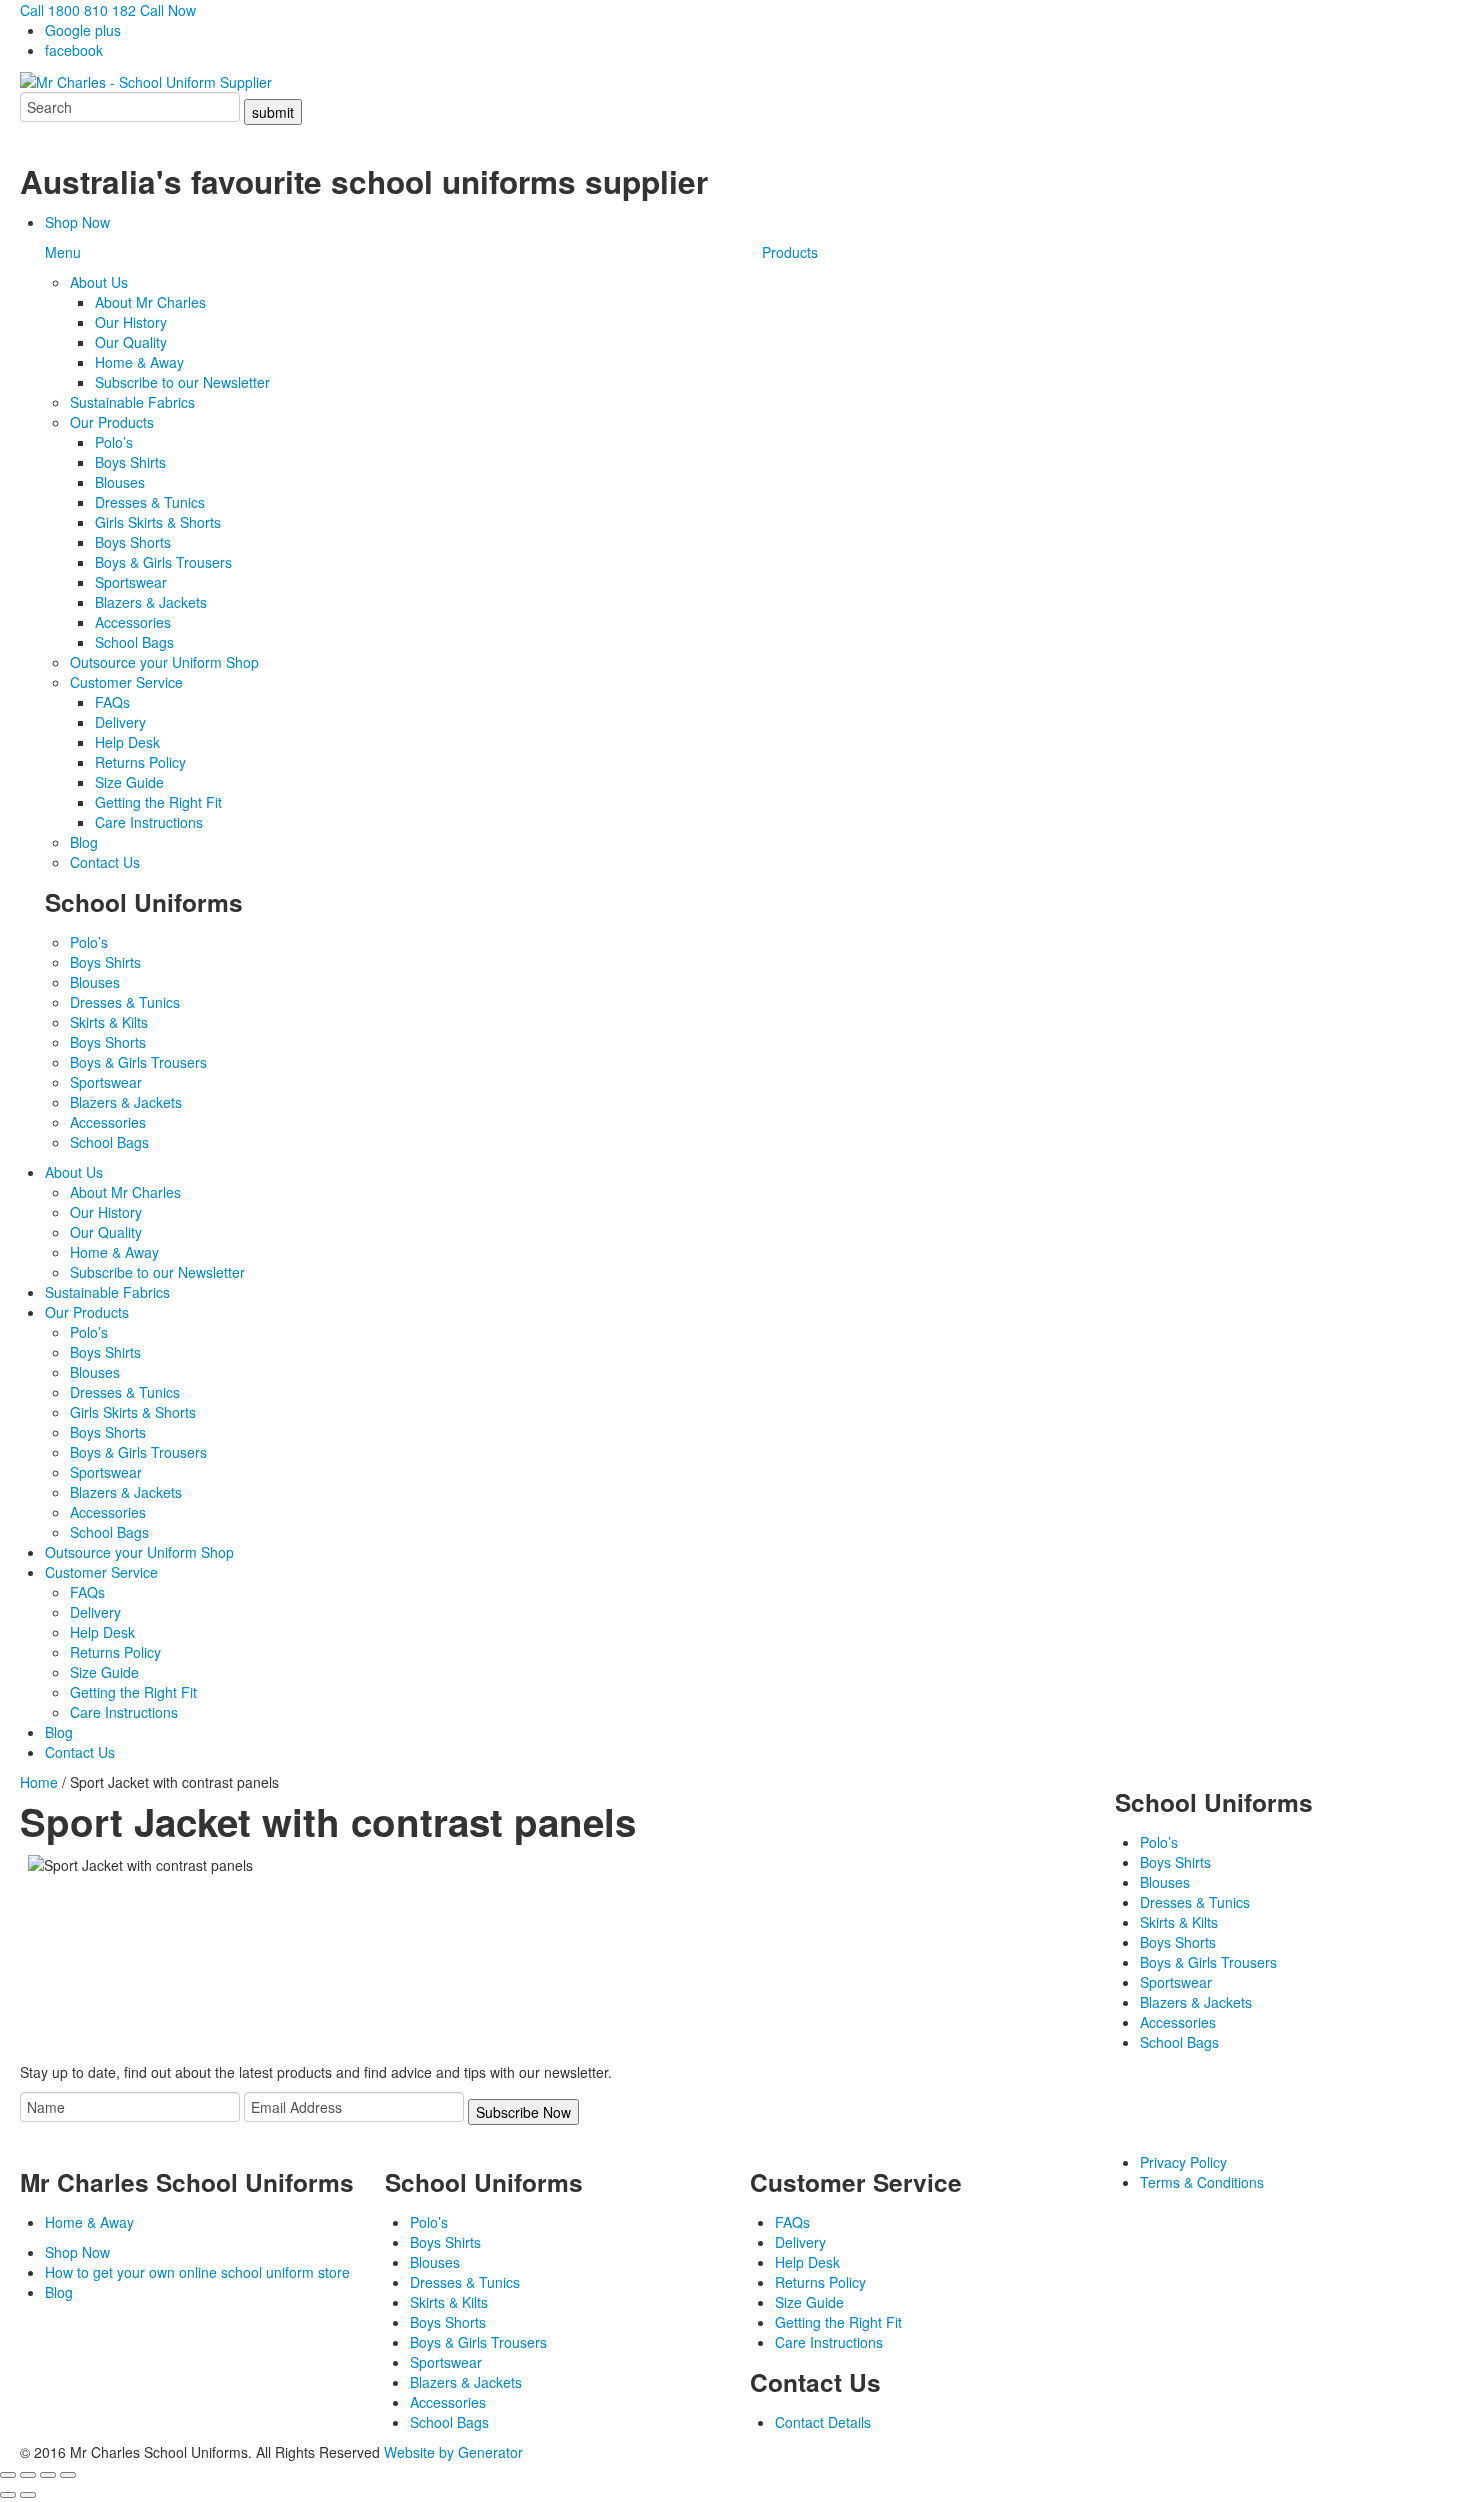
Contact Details (823, 2422)
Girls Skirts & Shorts (158, 522)
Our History (131, 322)
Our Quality (131, 342)
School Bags (134, 642)
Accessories (133, 622)
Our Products (112, 422)
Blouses (120, 482)
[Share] (48, 2475)
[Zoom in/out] (8, 2475)
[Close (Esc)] (68, 2475)
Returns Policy (140, 762)
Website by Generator (453, 2452)
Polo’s (114, 442)
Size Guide (129, 782)
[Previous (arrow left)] (8, 2495)
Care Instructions (149, 822)
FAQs (112, 702)
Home (39, 1782)
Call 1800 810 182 (78, 10)
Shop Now (77, 222)
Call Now (168, 10)
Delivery (120, 722)
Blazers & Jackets (151, 602)
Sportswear (131, 582)
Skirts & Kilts (109, 1022)
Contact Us (105, 862)
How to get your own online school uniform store (197, 2272)
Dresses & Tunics (150, 502)
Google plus (83, 30)
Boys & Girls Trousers (163, 562)
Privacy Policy (1183, 2162)
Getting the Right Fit (158, 802)
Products (790, 252)
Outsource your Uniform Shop (164, 662)
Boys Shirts (130, 462)
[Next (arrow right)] (28, 2495)
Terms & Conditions (1202, 2182)
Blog (84, 842)
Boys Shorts (133, 542)
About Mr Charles (150, 302)
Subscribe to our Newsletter (182, 382)
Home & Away (139, 362)
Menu (63, 252)
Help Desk (127, 742)
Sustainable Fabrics (132, 402)
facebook (74, 50)
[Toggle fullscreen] (28, 2475)
